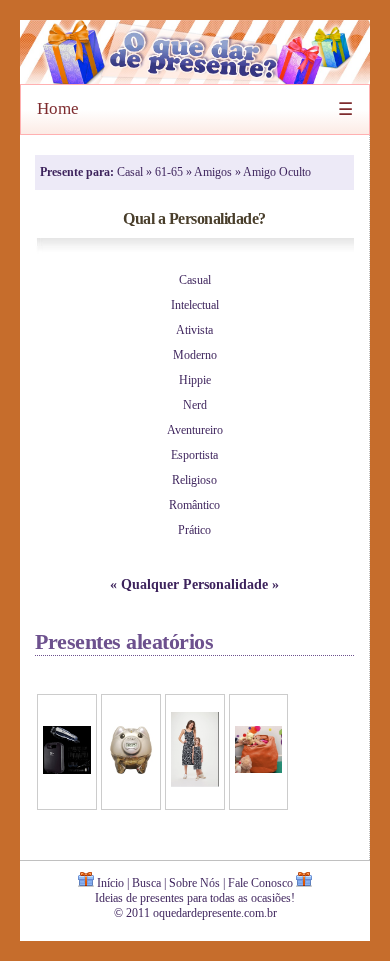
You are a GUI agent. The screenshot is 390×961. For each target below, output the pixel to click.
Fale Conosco (260, 883)
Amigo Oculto (277, 172)
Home (58, 108)
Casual (195, 280)
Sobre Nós (194, 883)
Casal (131, 172)
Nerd (195, 405)
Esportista (194, 455)
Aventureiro (195, 430)
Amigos (214, 172)
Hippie (195, 380)
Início (110, 883)
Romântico (194, 505)
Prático (194, 530)
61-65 (170, 172)
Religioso (194, 480)
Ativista (194, 330)
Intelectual (195, 305)
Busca (146, 883)
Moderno (195, 355)
